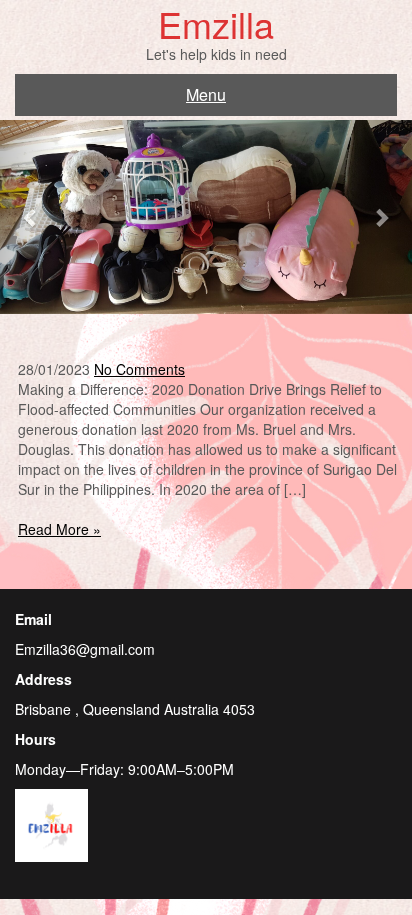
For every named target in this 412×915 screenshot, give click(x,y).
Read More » (59, 529)
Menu (206, 94)
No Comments (139, 369)
